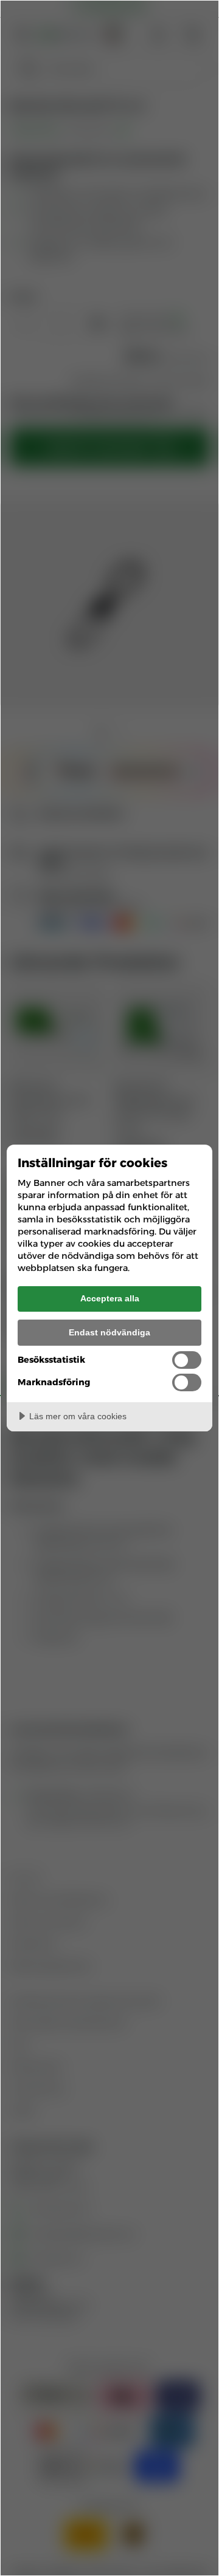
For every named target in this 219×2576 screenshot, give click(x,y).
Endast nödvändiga (109, 1332)
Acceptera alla (110, 1298)
